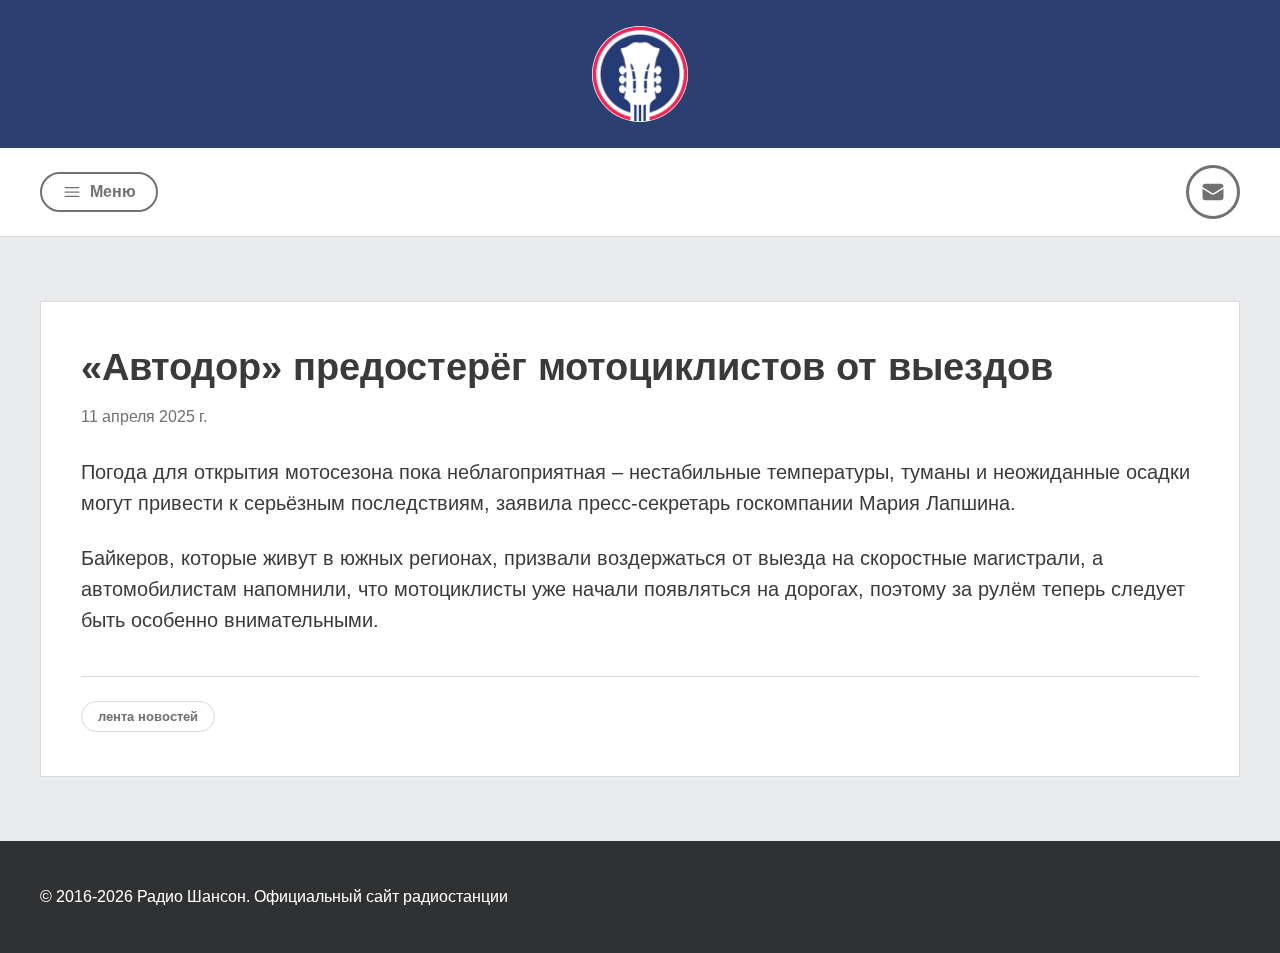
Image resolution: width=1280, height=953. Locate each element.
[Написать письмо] (1213, 192)
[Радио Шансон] (640, 74)
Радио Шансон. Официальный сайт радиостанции (322, 896)
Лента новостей (148, 716)
